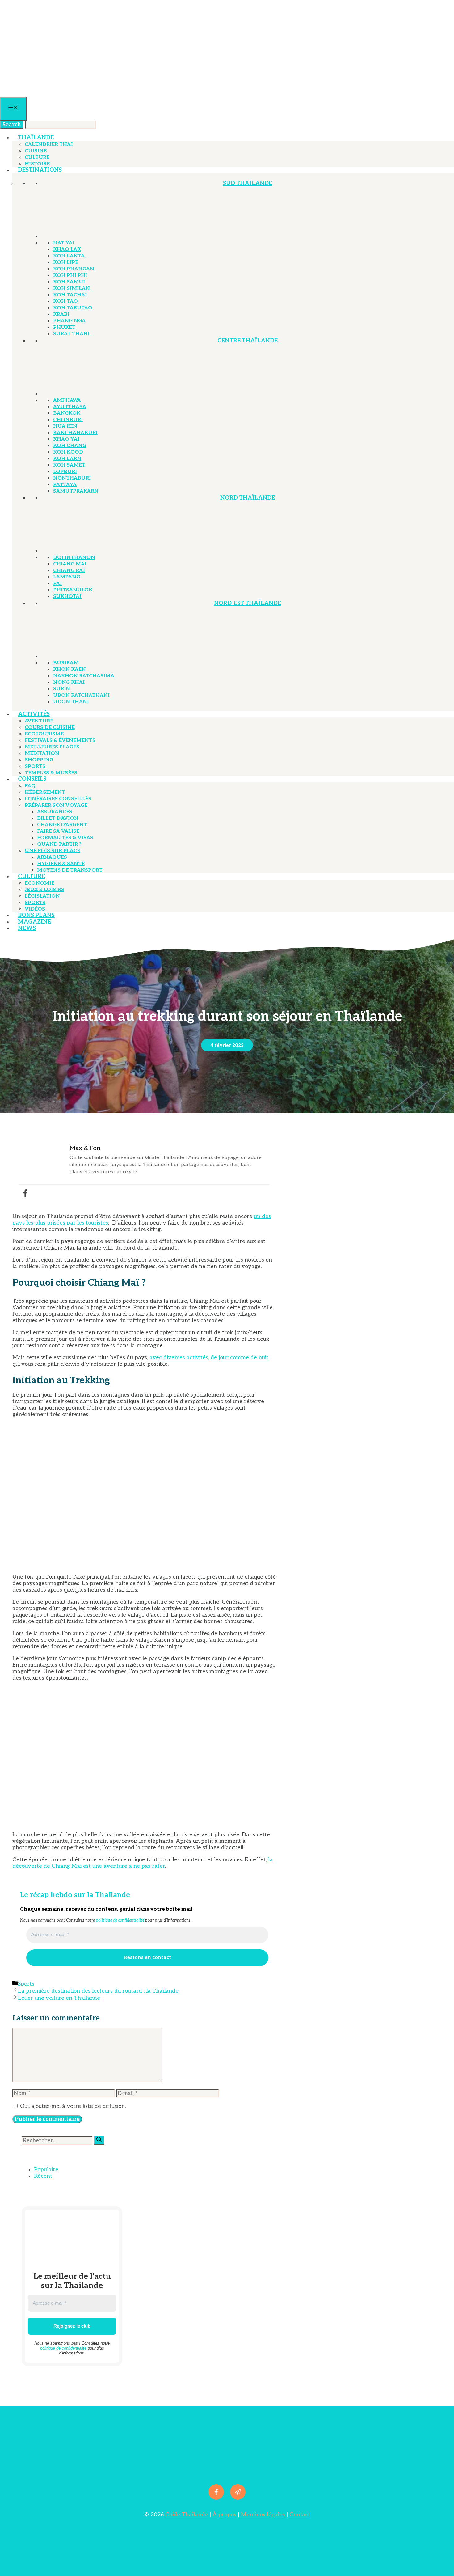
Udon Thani (71, 702)
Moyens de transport (70, 870)
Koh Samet (69, 465)
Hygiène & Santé (61, 864)
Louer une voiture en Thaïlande (59, 1998)
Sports (35, 766)
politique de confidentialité (120, 1920)
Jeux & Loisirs (44, 890)
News (27, 928)
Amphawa (67, 400)
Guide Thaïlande (187, 2515)
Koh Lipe (66, 262)
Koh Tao (65, 301)
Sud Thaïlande (248, 183)
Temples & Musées (51, 773)
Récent (43, 2176)
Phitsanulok (73, 590)
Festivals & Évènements (60, 740)
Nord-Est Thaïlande (248, 603)
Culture (37, 157)
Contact (300, 2515)
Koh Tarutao (73, 308)
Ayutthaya (70, 407)
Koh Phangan (74, 269)
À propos (224, 2515)
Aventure (39, 721)
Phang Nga (69, 321)
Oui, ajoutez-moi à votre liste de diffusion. (72, 2106)
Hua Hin (65, 426)
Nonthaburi (72, 478)
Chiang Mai (70, 564)
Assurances (55, 812)
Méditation (42, 753)
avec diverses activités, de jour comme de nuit (209, 1358)
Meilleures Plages (52, 747)
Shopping (39, 760)
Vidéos (35, 909)
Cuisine (36, 151)
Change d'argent (62, 825)
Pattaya (65, 485)
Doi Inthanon (74, 558)
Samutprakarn (76, 491)
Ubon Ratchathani (81, 695)
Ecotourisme (44, 734)
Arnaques (52, 857)
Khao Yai (66, 439)
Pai (57, 584)
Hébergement (45, 792)
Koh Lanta (69, 256)
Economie (40, 883)
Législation (42, 896)
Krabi (61, 314)
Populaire (46, 2170)
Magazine (34, 922)
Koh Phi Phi (70, 275)
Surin (62, 689)
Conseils (32, 779)
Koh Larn (67, 459)
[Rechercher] (99, 2140)
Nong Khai (69, 682)
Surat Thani (71, 334)
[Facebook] (25, 1193)
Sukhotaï (67, 596)
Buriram (66, 663)
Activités (34, 714)
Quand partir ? (59, 844)
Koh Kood (68, 452)
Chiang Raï (69, 571)
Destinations (40, 170)
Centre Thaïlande (248, 341)
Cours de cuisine (50, 728)
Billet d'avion (58, 818)
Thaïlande (36, 138)
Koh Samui (69, 282)
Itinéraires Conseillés (58, 799)
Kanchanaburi (75, 433)
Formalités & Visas (65, 838)
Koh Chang (70, 446)
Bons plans (36, 915)
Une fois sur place (52, 851)
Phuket (64, 327)
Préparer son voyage (56, 805)
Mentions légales (262, 2515)
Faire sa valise (58, 831)
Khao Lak (67, 250)
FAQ (30, 786)
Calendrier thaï (49, 144)
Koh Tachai (70, 295)
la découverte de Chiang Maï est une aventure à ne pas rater (143, 1863)
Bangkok (67, 413)
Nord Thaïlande (248, 498)
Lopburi (65, 472)
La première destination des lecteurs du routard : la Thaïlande (98, 1991)
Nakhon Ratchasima (84, 676)
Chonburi (68, 420)
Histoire (37, 164)
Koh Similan (71, 288)
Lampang (67, 577)
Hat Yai (64, 243)
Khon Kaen (69, 669)
